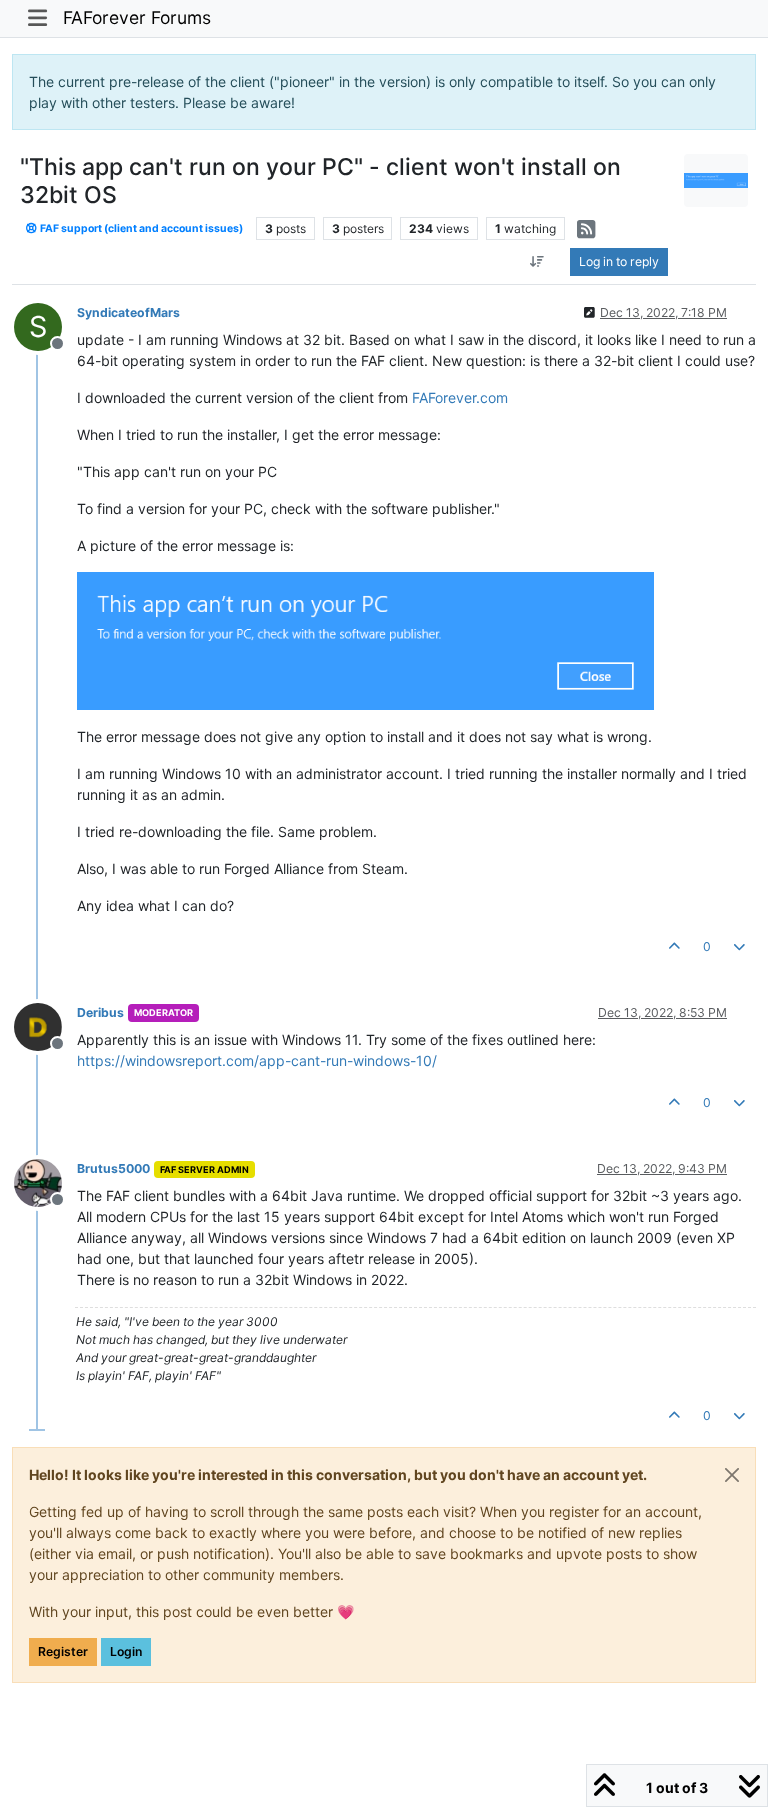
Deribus (100, 1012)
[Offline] (45, 1025)
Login (126, 1651)
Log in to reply (619, 261)
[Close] (732, 1475)
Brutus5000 (113, 1168)
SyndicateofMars (128, 312)
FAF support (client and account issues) (140, 228)
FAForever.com (460, 397)
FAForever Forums (137, 17)
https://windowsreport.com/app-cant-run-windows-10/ (257, 1060)
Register (63, 1651)
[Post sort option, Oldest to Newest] (537, 262)
